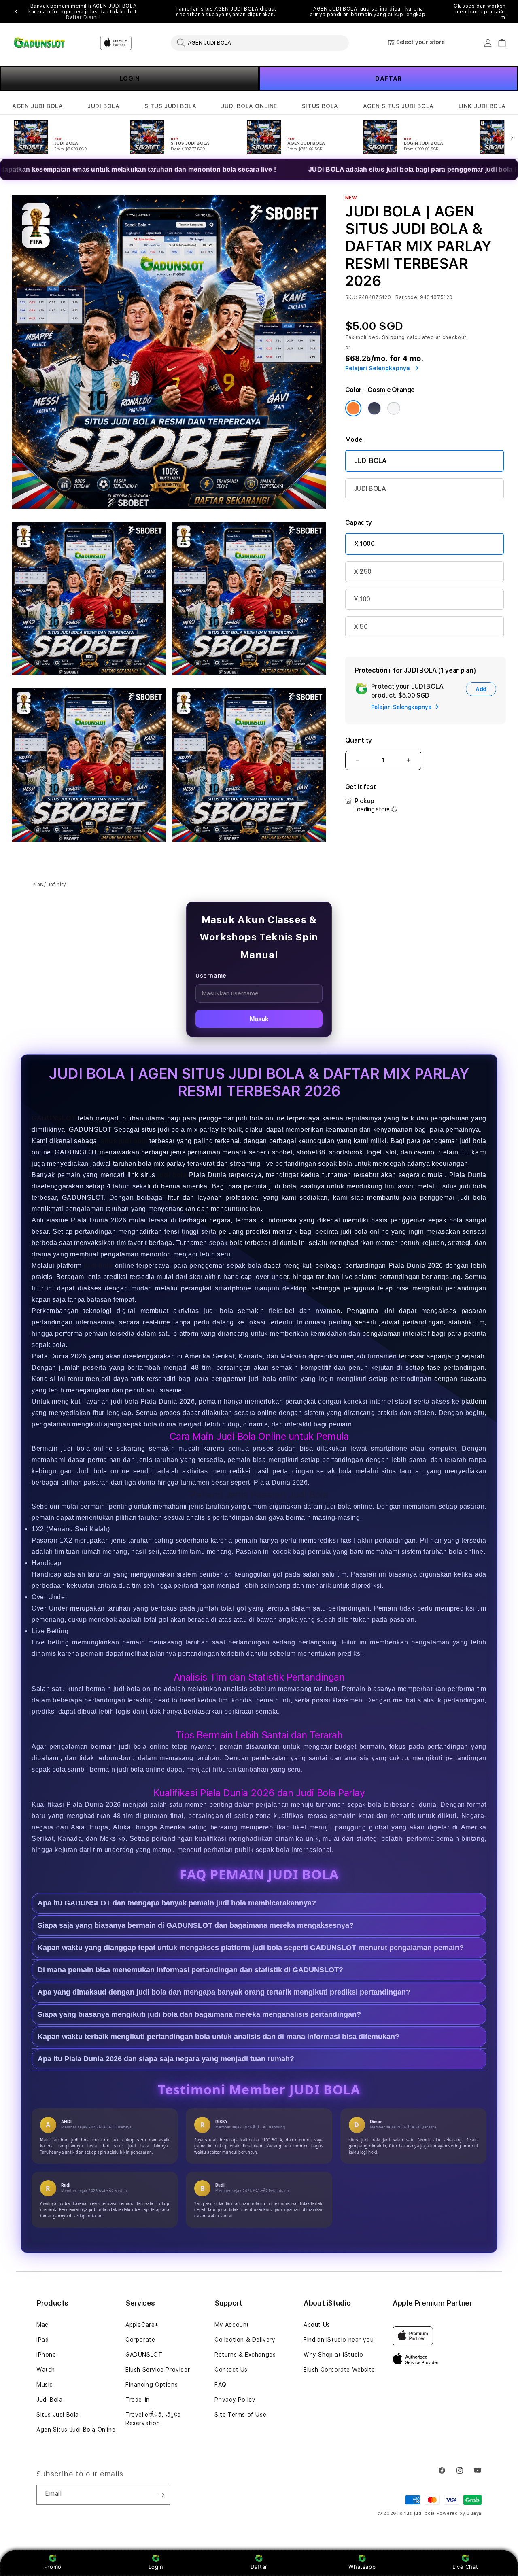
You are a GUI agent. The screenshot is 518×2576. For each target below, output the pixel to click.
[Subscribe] (161, 2495)
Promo (53, 2567)
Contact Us (231, 2370)
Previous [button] (16, 12)
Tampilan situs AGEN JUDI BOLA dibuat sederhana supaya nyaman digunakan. (226, 12)
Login (156, 2567)
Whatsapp (362, 2567)
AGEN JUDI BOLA (37, 106)
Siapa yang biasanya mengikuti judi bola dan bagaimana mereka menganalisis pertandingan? (199, 2014)
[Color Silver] (394, 408)
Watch (46, 2370)
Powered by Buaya (459, 2513)
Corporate (140, 2340)
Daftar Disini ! (83, 17)
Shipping (394, 337)
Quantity (359, 740)
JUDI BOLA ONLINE (249, 106)
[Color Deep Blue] (374, 408)
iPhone (46, 2355)
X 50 (361, 627)
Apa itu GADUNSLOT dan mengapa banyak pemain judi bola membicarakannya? (177, 1903)
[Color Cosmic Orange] (353, 408)
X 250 (363, 572)
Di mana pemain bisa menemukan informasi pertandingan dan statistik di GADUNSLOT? (190, 1969)
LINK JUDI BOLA (482, 106)
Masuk (259, 1019)
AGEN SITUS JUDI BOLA (398, 106)
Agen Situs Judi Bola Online (76, 2430)
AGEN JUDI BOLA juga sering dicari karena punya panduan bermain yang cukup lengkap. (368, 12)
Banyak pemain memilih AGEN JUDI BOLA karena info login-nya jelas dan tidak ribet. (83, 12)
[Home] (40, 43)
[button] (37, 106)
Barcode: (407, 297)
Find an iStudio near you (339, 2340)
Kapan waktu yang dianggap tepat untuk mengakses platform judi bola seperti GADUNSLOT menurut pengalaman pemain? (251, 1947)
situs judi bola (418, 2513)
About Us (317, 2325)
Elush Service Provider (158, 2370)
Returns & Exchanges (245, 2355)
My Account (232, 2325)
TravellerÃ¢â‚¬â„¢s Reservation (153, 2419)
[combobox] (260, 42)
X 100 (362, 599)
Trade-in (138, 2400)
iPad (42, 2340)
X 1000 (364, 544)
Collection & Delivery (245, 2340)
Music (45, 2385)
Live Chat (465, 2567)
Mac (42, 2325)
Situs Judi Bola (58, 2415)
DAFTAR (388, 79)
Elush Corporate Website (339, 2370)
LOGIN (130, 79)
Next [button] (502, 12)
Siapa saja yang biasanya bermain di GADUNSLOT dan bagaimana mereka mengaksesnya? (196, 1925)
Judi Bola (49, 2400)
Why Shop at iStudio (333, 2355)
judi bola (172, 1175)
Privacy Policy (235, 2400)
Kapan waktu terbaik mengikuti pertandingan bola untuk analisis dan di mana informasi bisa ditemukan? (219, 2036)
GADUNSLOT (53, 1118)
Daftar (259, 2567)
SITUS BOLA (320, 106)
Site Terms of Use (240, 2415)
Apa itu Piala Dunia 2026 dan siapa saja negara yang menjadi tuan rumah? (166, 2058)
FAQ (221, 2385)
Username (211, 976)
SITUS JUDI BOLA (171, 106)
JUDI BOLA (103, 106)
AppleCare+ (142, 2325)
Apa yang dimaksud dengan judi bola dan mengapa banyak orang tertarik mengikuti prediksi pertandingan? (224, 1992)
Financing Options (152, 2385)
